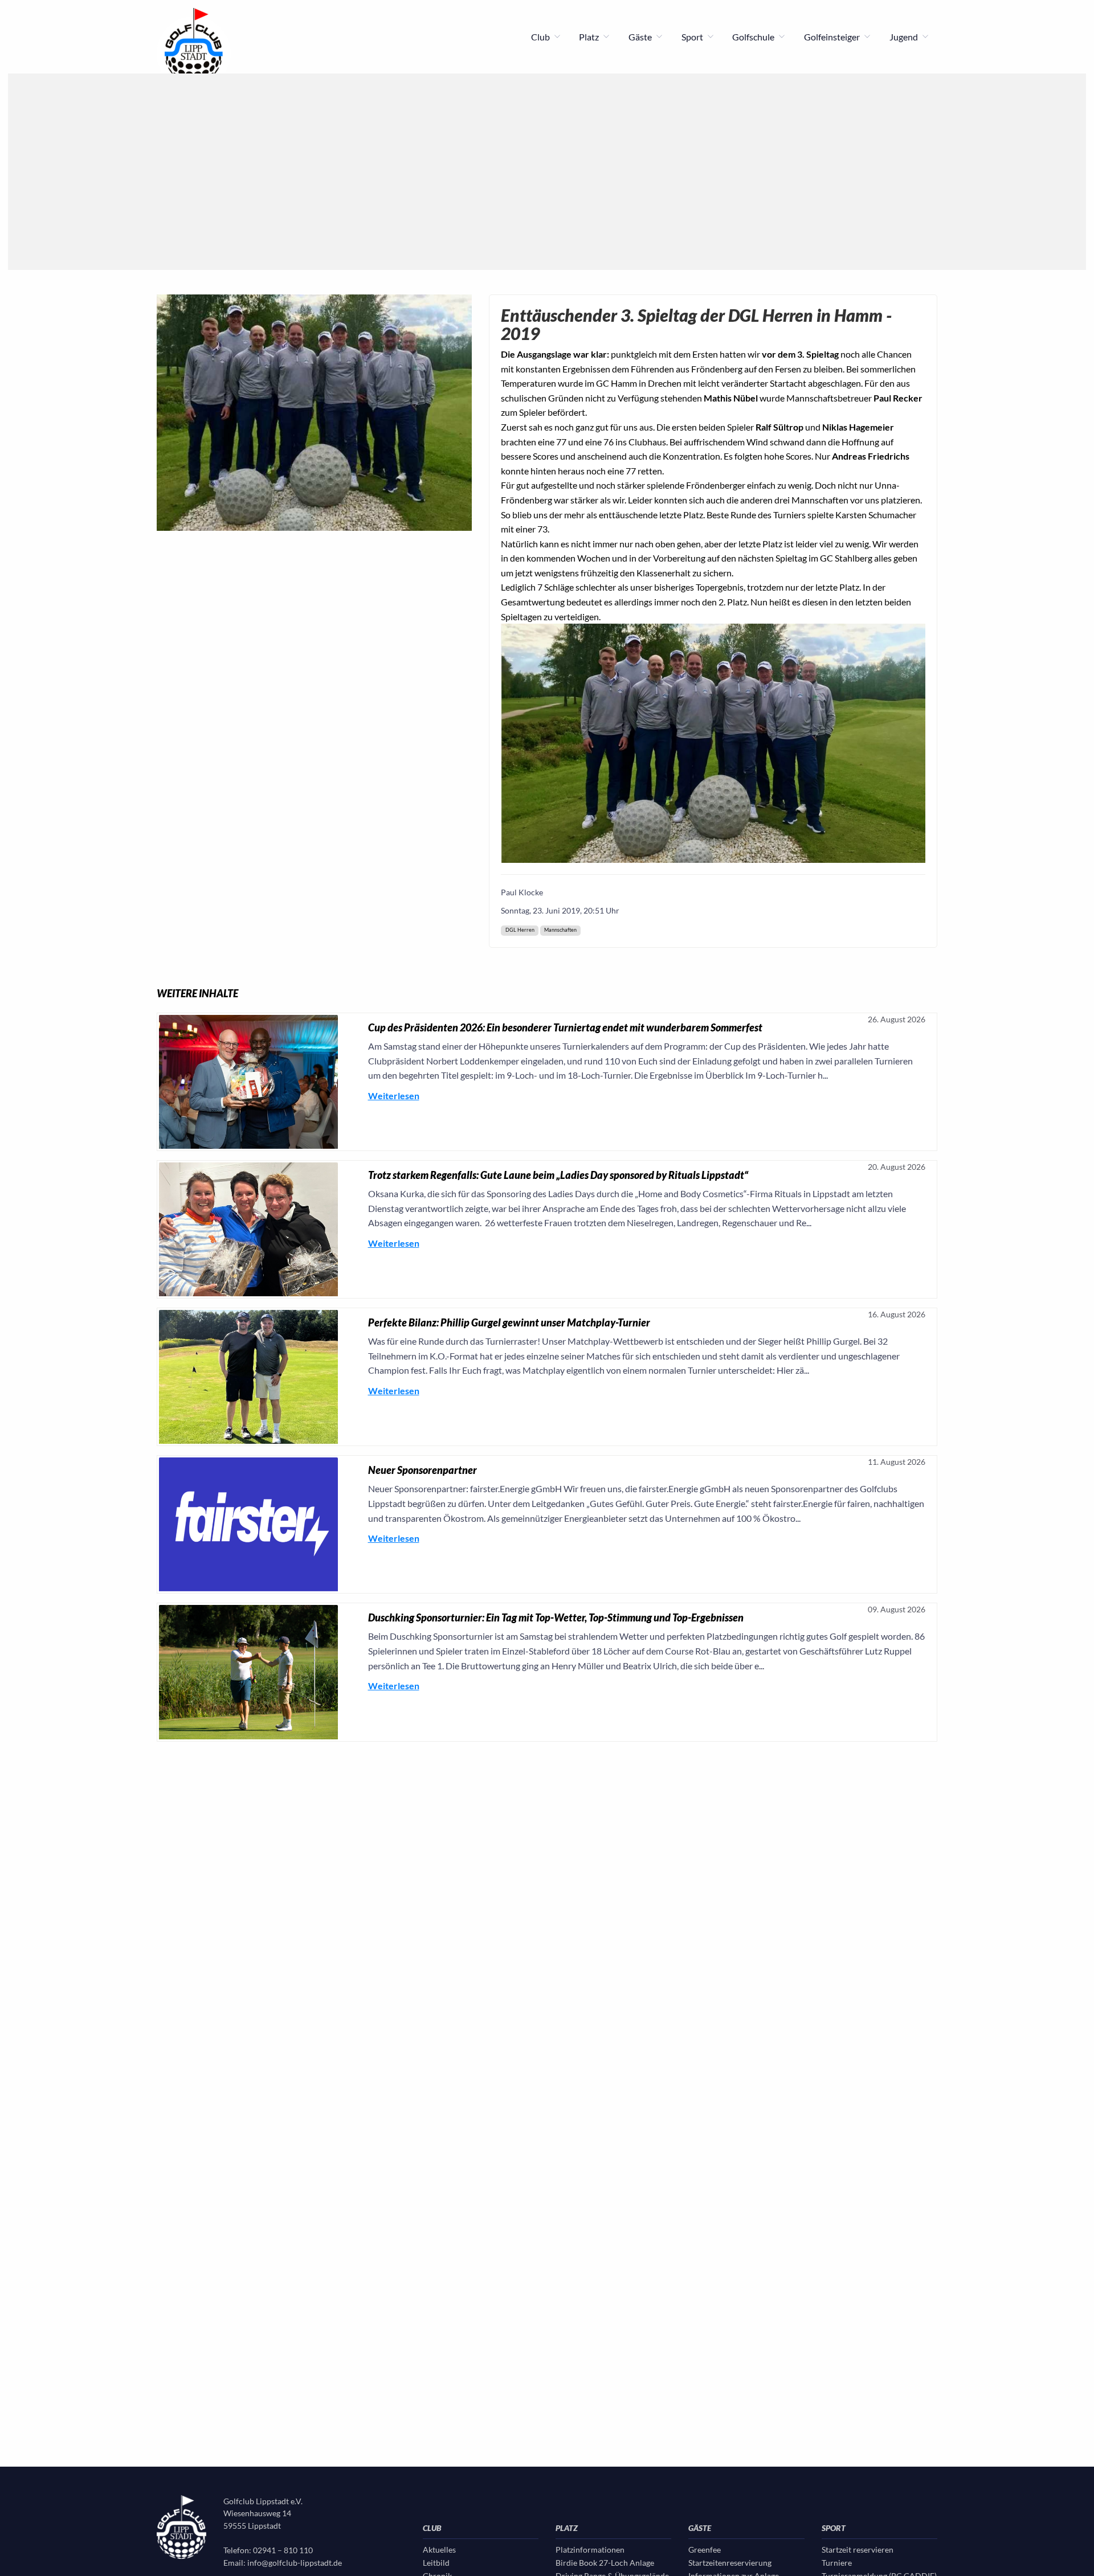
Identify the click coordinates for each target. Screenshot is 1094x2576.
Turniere (837, 2563)
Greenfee (705, 2550)
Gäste (641, 37)
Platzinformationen (590, 2550)
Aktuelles (439, 2550)
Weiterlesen (394, 1095)
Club (541, 37)
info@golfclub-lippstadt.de (295, 2563)
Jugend (905, 37)
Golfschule (754, 37)
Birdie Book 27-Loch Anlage (605, 2563)
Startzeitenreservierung (730, 2563)
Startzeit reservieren (858, 2550)
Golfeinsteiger (833, 37)
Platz (590, 37)
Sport (693, 37)
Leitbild (436, 2563)
